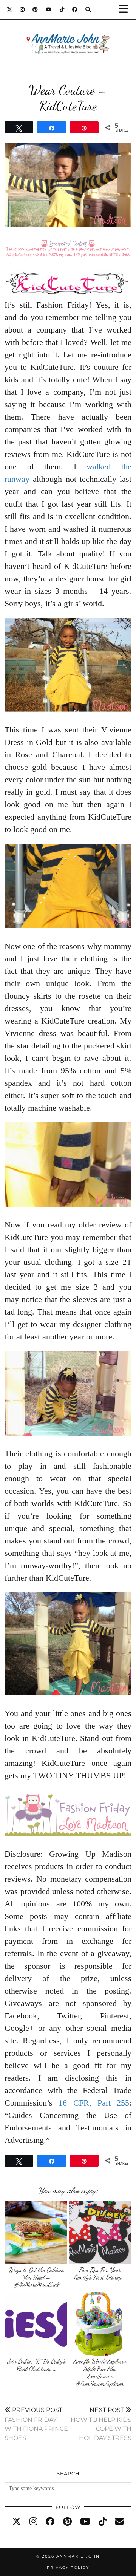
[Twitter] (10, 9)
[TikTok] (62, 9)
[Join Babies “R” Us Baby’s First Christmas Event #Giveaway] (36, 2324)
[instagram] (33, 2522)
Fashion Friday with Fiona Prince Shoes (36, 2424)
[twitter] (17, 2522)
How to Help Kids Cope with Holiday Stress (101, 2424)
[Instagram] (22, 9)
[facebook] (50, 2522)
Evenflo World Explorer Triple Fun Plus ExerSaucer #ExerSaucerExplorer (100, 2372)
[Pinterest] (35, 9)
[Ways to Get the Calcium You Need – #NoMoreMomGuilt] (36, 2232)
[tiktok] (103, 2522)
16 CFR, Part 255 (94, 2103)
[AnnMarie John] (68, 34)
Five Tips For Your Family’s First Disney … (100, 2273)
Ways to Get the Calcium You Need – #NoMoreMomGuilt (36, 2277)
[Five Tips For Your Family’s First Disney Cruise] (100, 2232)
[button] (126, 10)
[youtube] (85, 2522)
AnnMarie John (78, 2556)
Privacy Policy (68, 2568)
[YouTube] (49, 9)
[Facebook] (75, 9)
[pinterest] (67, 2522)
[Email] (119, 2522)
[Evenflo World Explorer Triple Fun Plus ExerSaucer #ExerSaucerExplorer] (100, 2324)
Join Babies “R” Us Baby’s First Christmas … (36, 2365)
